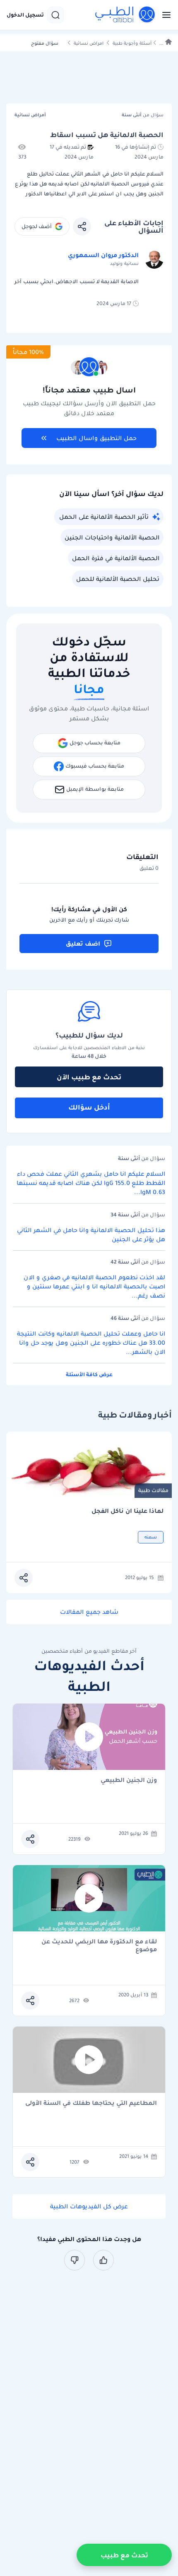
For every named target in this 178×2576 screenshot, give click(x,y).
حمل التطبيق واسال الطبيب (96, 438)
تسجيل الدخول (25, 15)
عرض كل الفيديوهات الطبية (89, 2206)
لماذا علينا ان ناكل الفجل (127, 1511)
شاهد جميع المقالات (89, 1612)
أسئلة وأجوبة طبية (132, 43)
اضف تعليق (83, 944)
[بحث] (55, 15)
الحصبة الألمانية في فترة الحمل (116, 558)
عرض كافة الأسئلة (89, 1374)
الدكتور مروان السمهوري (103, 255)
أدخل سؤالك (89, 1107)
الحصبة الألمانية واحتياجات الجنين (112, 537)
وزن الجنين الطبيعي (129, 1780)
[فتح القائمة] (164, 15)
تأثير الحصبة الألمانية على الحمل (104, 517)
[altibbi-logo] (125, 15)
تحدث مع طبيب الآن (89, 1077)
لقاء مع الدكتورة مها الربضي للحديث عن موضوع (99, 1945)
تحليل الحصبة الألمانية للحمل (118, 579)
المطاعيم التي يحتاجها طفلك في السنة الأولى (91, 2103)
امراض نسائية (89, 43)
